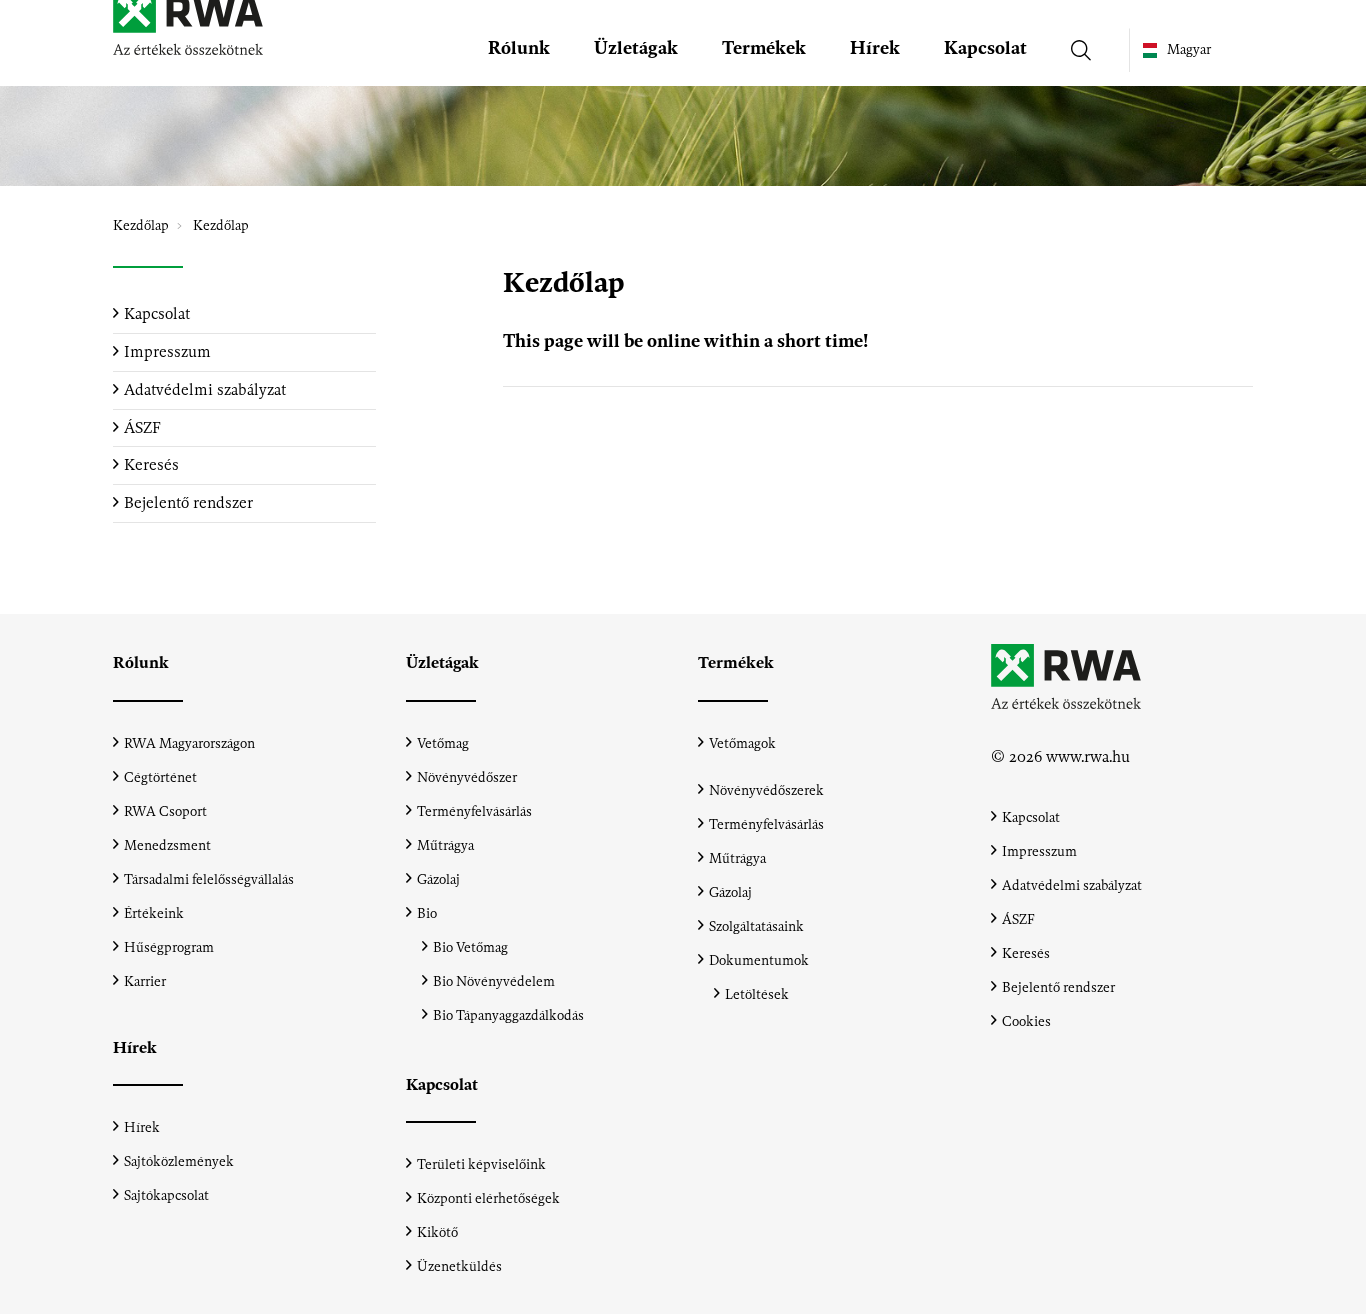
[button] (519, 53)
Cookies (1026, 1021)
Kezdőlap (141, 225)
